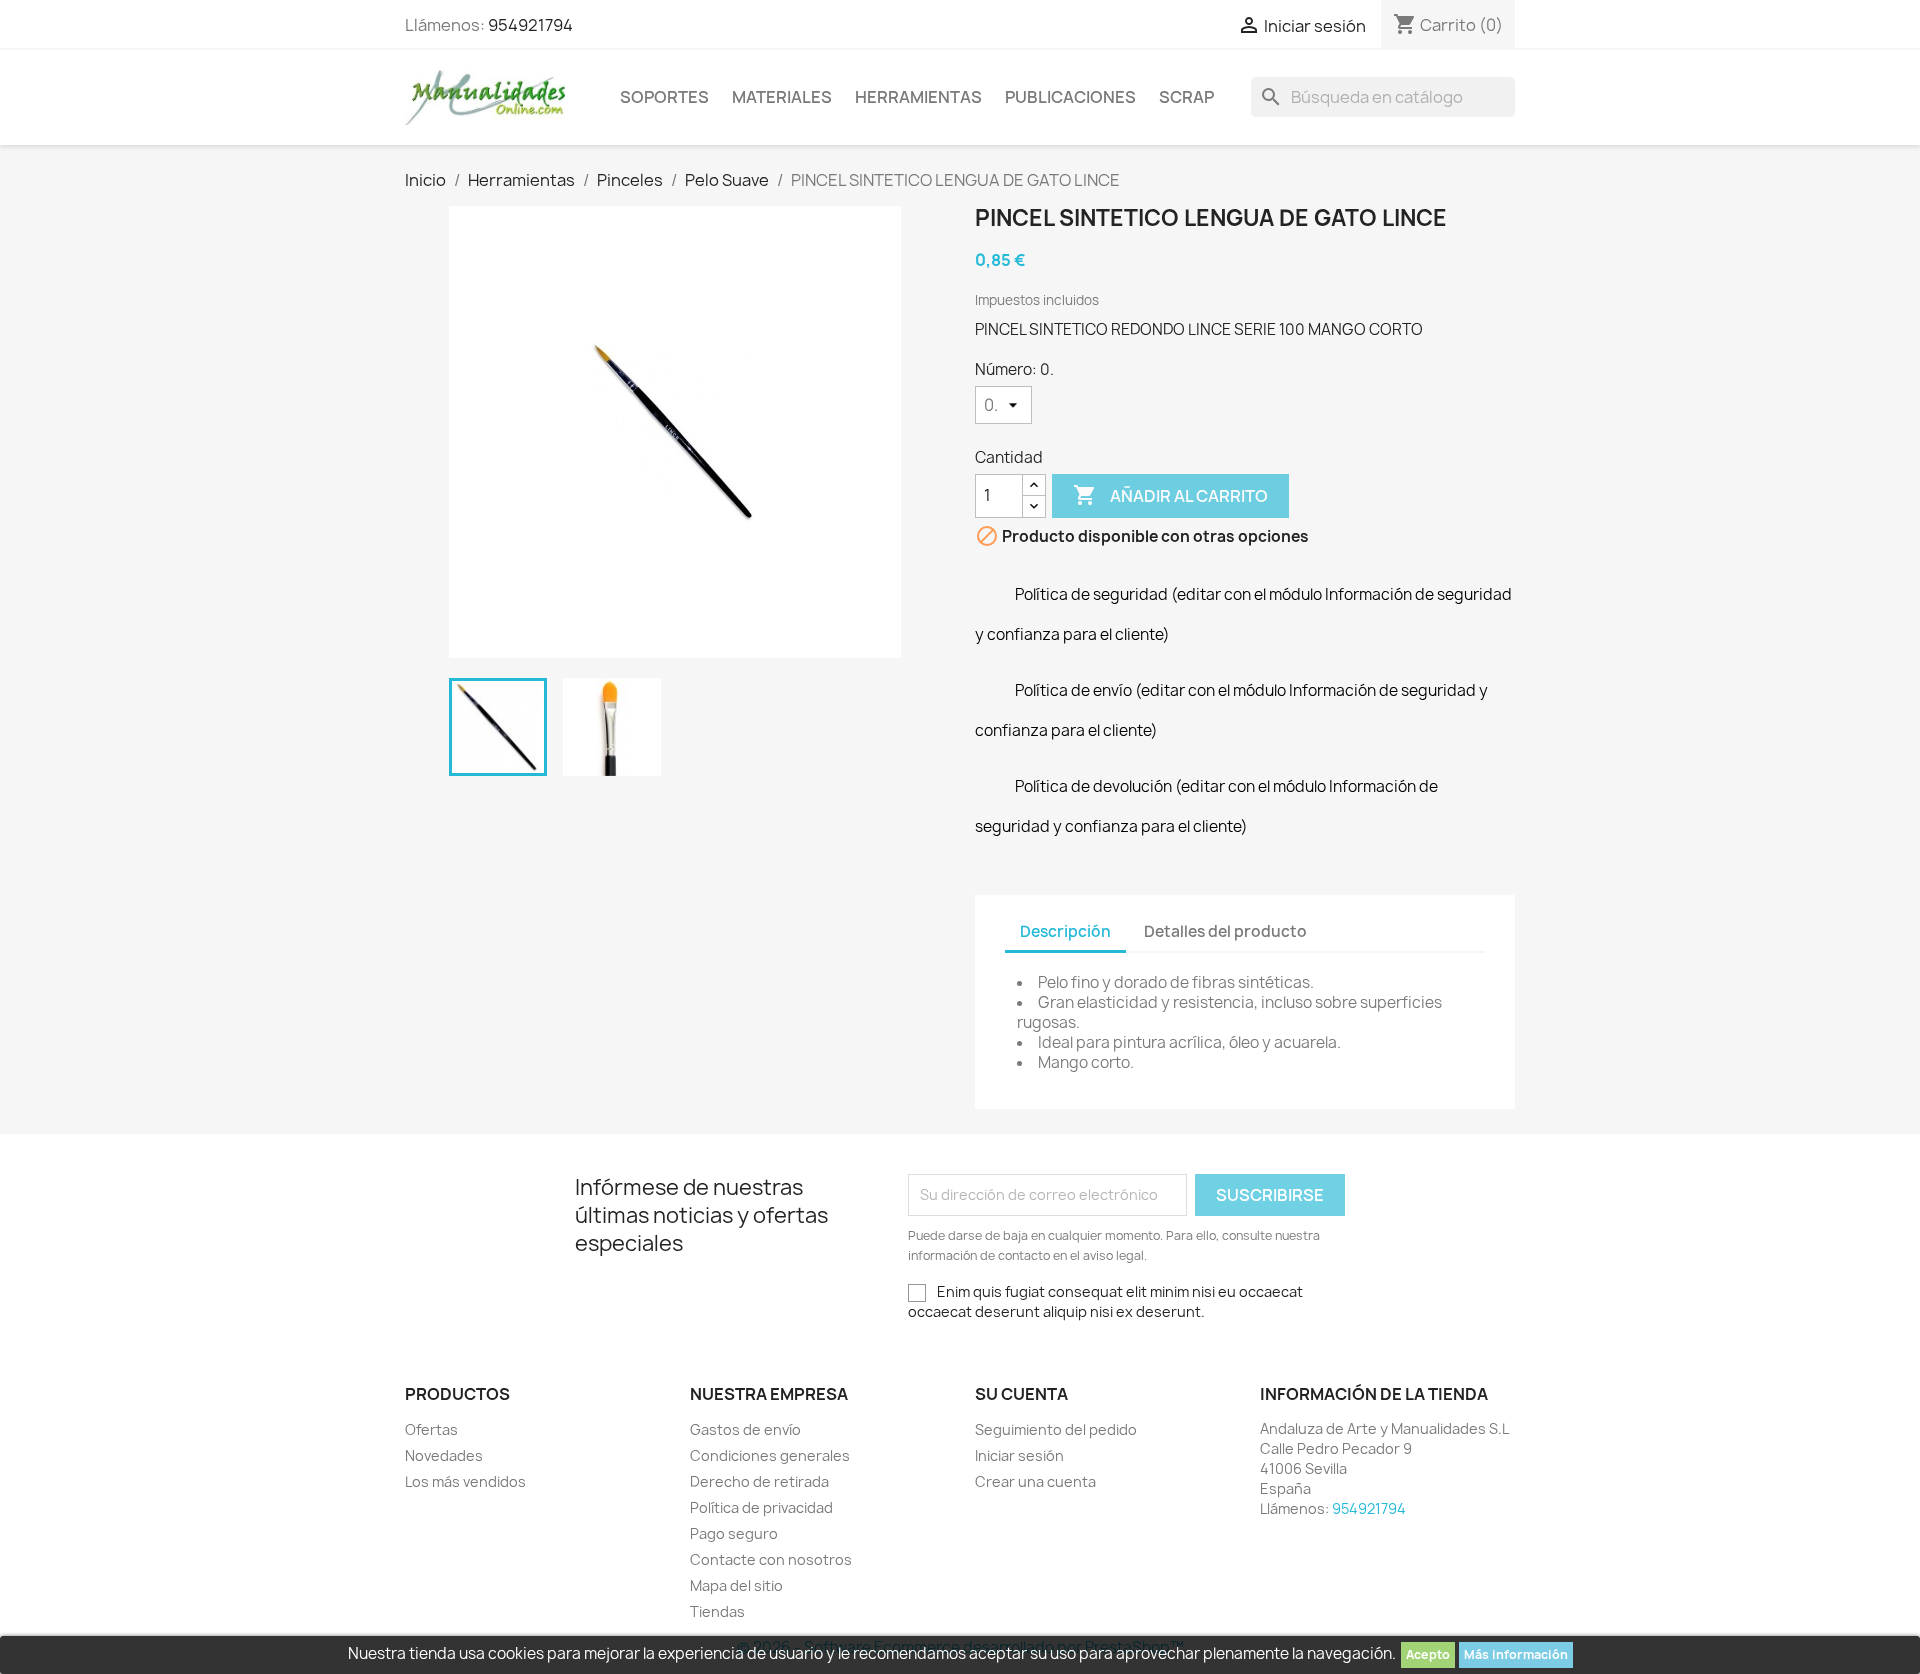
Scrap (1186, 97)
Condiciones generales (770, 1455)
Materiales (782, 97)
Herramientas (918, 97)
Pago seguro (734, 1533)
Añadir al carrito (1170, 495)
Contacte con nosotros (771, 1559)
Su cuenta (1021, 1394)
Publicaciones (1070, 97)
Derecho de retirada (759, 1481)
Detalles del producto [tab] (1225, 931)
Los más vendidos (465, 1481)
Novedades (444, 1455)
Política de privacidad (761, 1507)
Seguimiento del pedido (1056, 1429)
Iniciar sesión (1019, 1455)
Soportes (664, 97)
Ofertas (431, 1429)
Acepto (1428, 1654)
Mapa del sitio (736, 1585)
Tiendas (717, 1611)
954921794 (530, 25)
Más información (1516, 1654)
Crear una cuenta (1035, 1481)
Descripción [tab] (1065, 931)
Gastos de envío (745, 1429)
